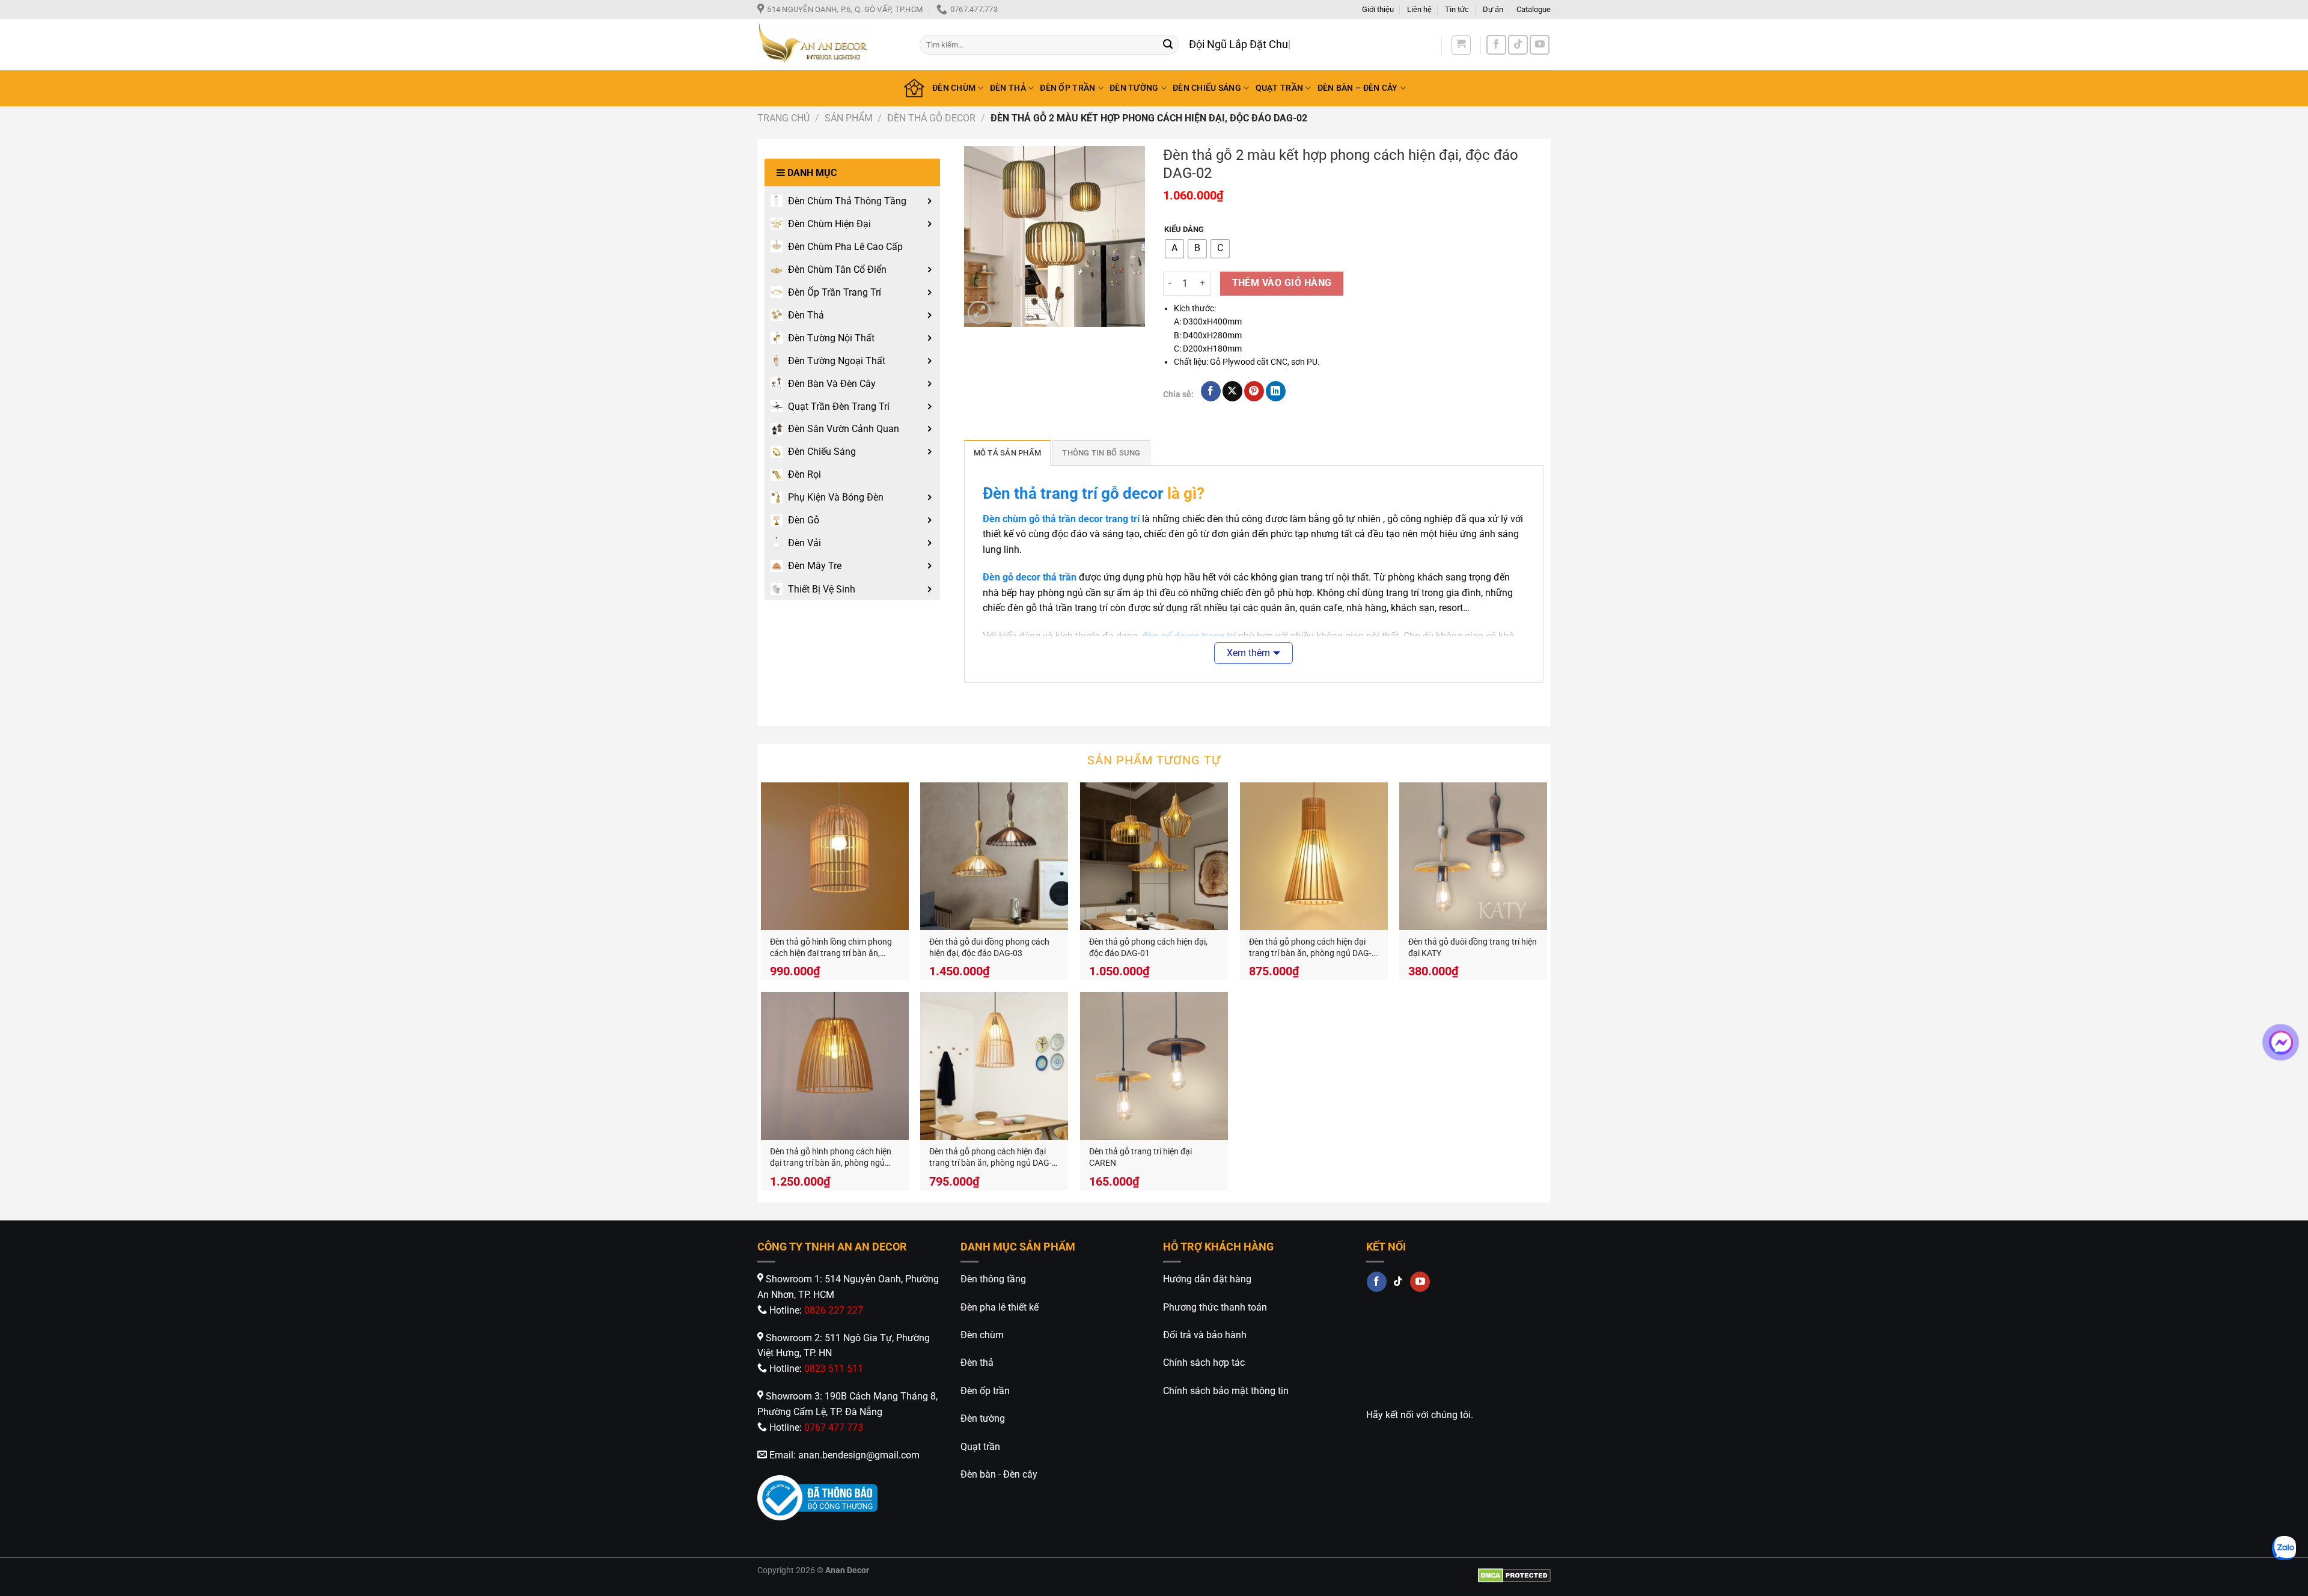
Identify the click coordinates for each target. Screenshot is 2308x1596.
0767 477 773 (834, 1427)
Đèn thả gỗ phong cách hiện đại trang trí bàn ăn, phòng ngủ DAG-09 (1310, 948)
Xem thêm (1248, 653)
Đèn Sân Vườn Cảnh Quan (844, 429)
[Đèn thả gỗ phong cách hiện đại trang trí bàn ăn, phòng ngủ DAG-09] (1314, 856)
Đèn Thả (806, 315)
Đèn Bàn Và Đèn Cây (832, 384)
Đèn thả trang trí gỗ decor (1073, 493)
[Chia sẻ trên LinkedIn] (1276, 391)
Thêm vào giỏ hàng (1282, 283)
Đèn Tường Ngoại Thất (837, 361)
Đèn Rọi (804, 474)
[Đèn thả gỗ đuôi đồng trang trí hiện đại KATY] (1473, 856)
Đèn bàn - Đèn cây (999, 1474)
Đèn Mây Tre (815, 566)
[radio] (1174, 249)
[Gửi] (1168, 45)
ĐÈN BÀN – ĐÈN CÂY (1358, 88)
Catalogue (1534, 9)
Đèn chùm (982, 1335)
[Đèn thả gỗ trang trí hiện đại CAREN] (1154, 1066)
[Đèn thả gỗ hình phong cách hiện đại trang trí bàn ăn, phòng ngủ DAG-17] (835, 1066)
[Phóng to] (979, 313)
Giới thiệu (1378, 9)
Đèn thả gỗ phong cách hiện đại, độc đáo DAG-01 (1148, 948)
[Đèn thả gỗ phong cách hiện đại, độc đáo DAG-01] (1154, 856)
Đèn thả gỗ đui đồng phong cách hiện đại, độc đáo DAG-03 (989, 948)
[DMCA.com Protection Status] (1514, 1575)
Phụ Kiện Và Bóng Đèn (836, 497)
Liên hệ (1419, 9)
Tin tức (1457, 9)
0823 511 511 (834, 1369)
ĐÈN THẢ (1008, 88)
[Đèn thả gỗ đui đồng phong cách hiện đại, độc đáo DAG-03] (994, 856)
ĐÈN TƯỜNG (1134, 88)
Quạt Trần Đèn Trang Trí (839, 407)
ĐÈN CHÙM (954, 88)
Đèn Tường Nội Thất (831, 338)
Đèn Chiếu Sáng (822, 452)
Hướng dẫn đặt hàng (1207, 1279)
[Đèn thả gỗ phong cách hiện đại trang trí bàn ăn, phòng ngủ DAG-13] (994, 1066)
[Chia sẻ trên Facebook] (1211, 391)
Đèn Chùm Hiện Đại (829, 224)
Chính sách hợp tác (1204, 1363)
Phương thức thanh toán (1215, 1307)
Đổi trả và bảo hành (1205, 1335)
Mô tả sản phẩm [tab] (1008, 453)
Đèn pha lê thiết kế (1000, 1307)
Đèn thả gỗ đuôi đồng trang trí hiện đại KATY (1473, 948)
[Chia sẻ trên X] (1232, 391)
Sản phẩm (849, 118)
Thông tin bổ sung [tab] (1101, 453)
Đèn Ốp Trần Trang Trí (835, 292)
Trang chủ (783, 118)
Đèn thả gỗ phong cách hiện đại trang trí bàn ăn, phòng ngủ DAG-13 (991, 1158)
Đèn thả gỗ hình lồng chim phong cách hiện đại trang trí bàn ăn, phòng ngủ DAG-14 (831, 948)
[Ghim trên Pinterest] (1254, 391)
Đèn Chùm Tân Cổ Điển (837, 270)
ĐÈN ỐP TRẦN (1067, 88)
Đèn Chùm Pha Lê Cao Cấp (845, 247)
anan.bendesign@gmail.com (859, 1455)
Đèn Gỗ (804, 520)
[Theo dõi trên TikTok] (1518, 45)
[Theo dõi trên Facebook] (1496, 45)
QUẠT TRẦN (1280, 88)
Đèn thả (977, 1363)
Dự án (1493, 9)
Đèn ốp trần (985, 1391)
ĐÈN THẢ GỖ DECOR (931, 118)
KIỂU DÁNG (1184, 230)
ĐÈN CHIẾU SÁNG (1207, 88)
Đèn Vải (804, 543)
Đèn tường (983, 1418)
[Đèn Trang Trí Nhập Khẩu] (829, 45)
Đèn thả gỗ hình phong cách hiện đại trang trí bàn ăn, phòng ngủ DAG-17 (831, 1158)
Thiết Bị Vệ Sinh (822, 589)
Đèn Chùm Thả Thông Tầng (847, 201)
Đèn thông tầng (993, 1279)
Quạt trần (980, 1447)
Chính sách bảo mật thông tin (1226, 1391)
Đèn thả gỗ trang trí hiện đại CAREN (1140, 1157)
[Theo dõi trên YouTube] (1540, 45)
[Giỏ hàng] (1461, 45)
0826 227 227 (834, 1310)
